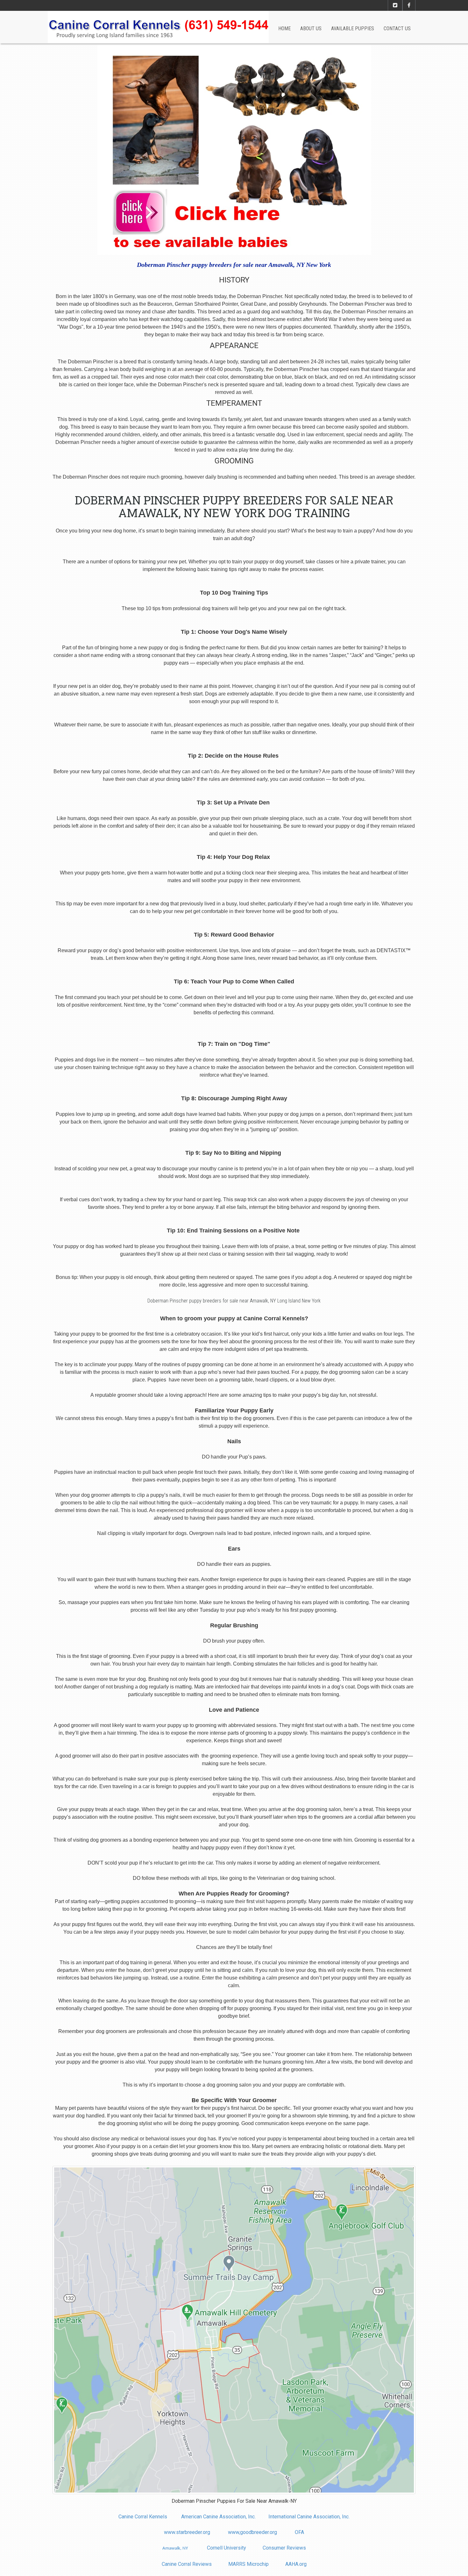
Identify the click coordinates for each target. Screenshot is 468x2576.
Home (284, 29)
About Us (311, 29)
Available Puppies (353, 29)
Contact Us (397, 29)
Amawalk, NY (175, 2548)
